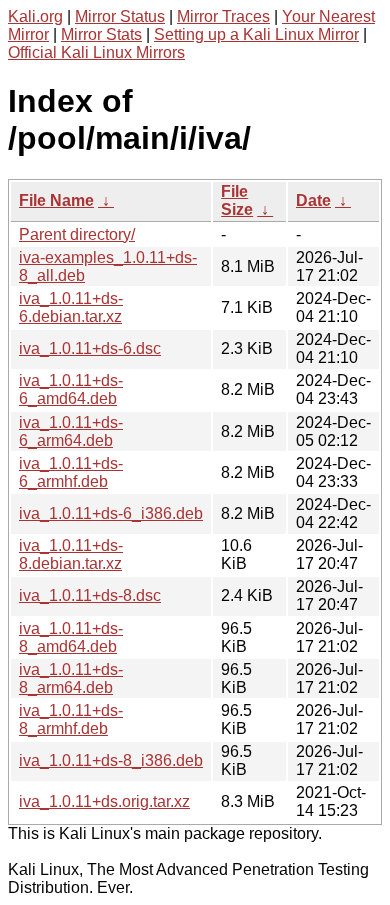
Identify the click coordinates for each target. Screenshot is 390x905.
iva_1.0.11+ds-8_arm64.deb (71, 678)
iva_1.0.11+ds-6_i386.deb (111, 513)
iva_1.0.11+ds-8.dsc (90, 595)
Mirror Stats (101, 34)
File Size (237, 200)
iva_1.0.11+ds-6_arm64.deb (71, 431)
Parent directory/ (77, 234)
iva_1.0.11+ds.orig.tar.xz (104, 801)
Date (313, 200)
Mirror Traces (223, 16)
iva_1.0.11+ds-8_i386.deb (111, 760)
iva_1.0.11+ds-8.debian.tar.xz (71, 554)
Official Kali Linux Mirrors (96, 52)
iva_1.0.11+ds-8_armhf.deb (71, 719)
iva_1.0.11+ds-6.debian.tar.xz (71, 307)
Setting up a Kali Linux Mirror (256, 34)
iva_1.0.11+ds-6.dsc (90, 348)
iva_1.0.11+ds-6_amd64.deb (71, 389)
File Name (56, 200)
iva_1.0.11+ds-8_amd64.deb (71, 637)
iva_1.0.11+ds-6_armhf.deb (71, 472)
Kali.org (35, 16)
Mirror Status (120, 16)
